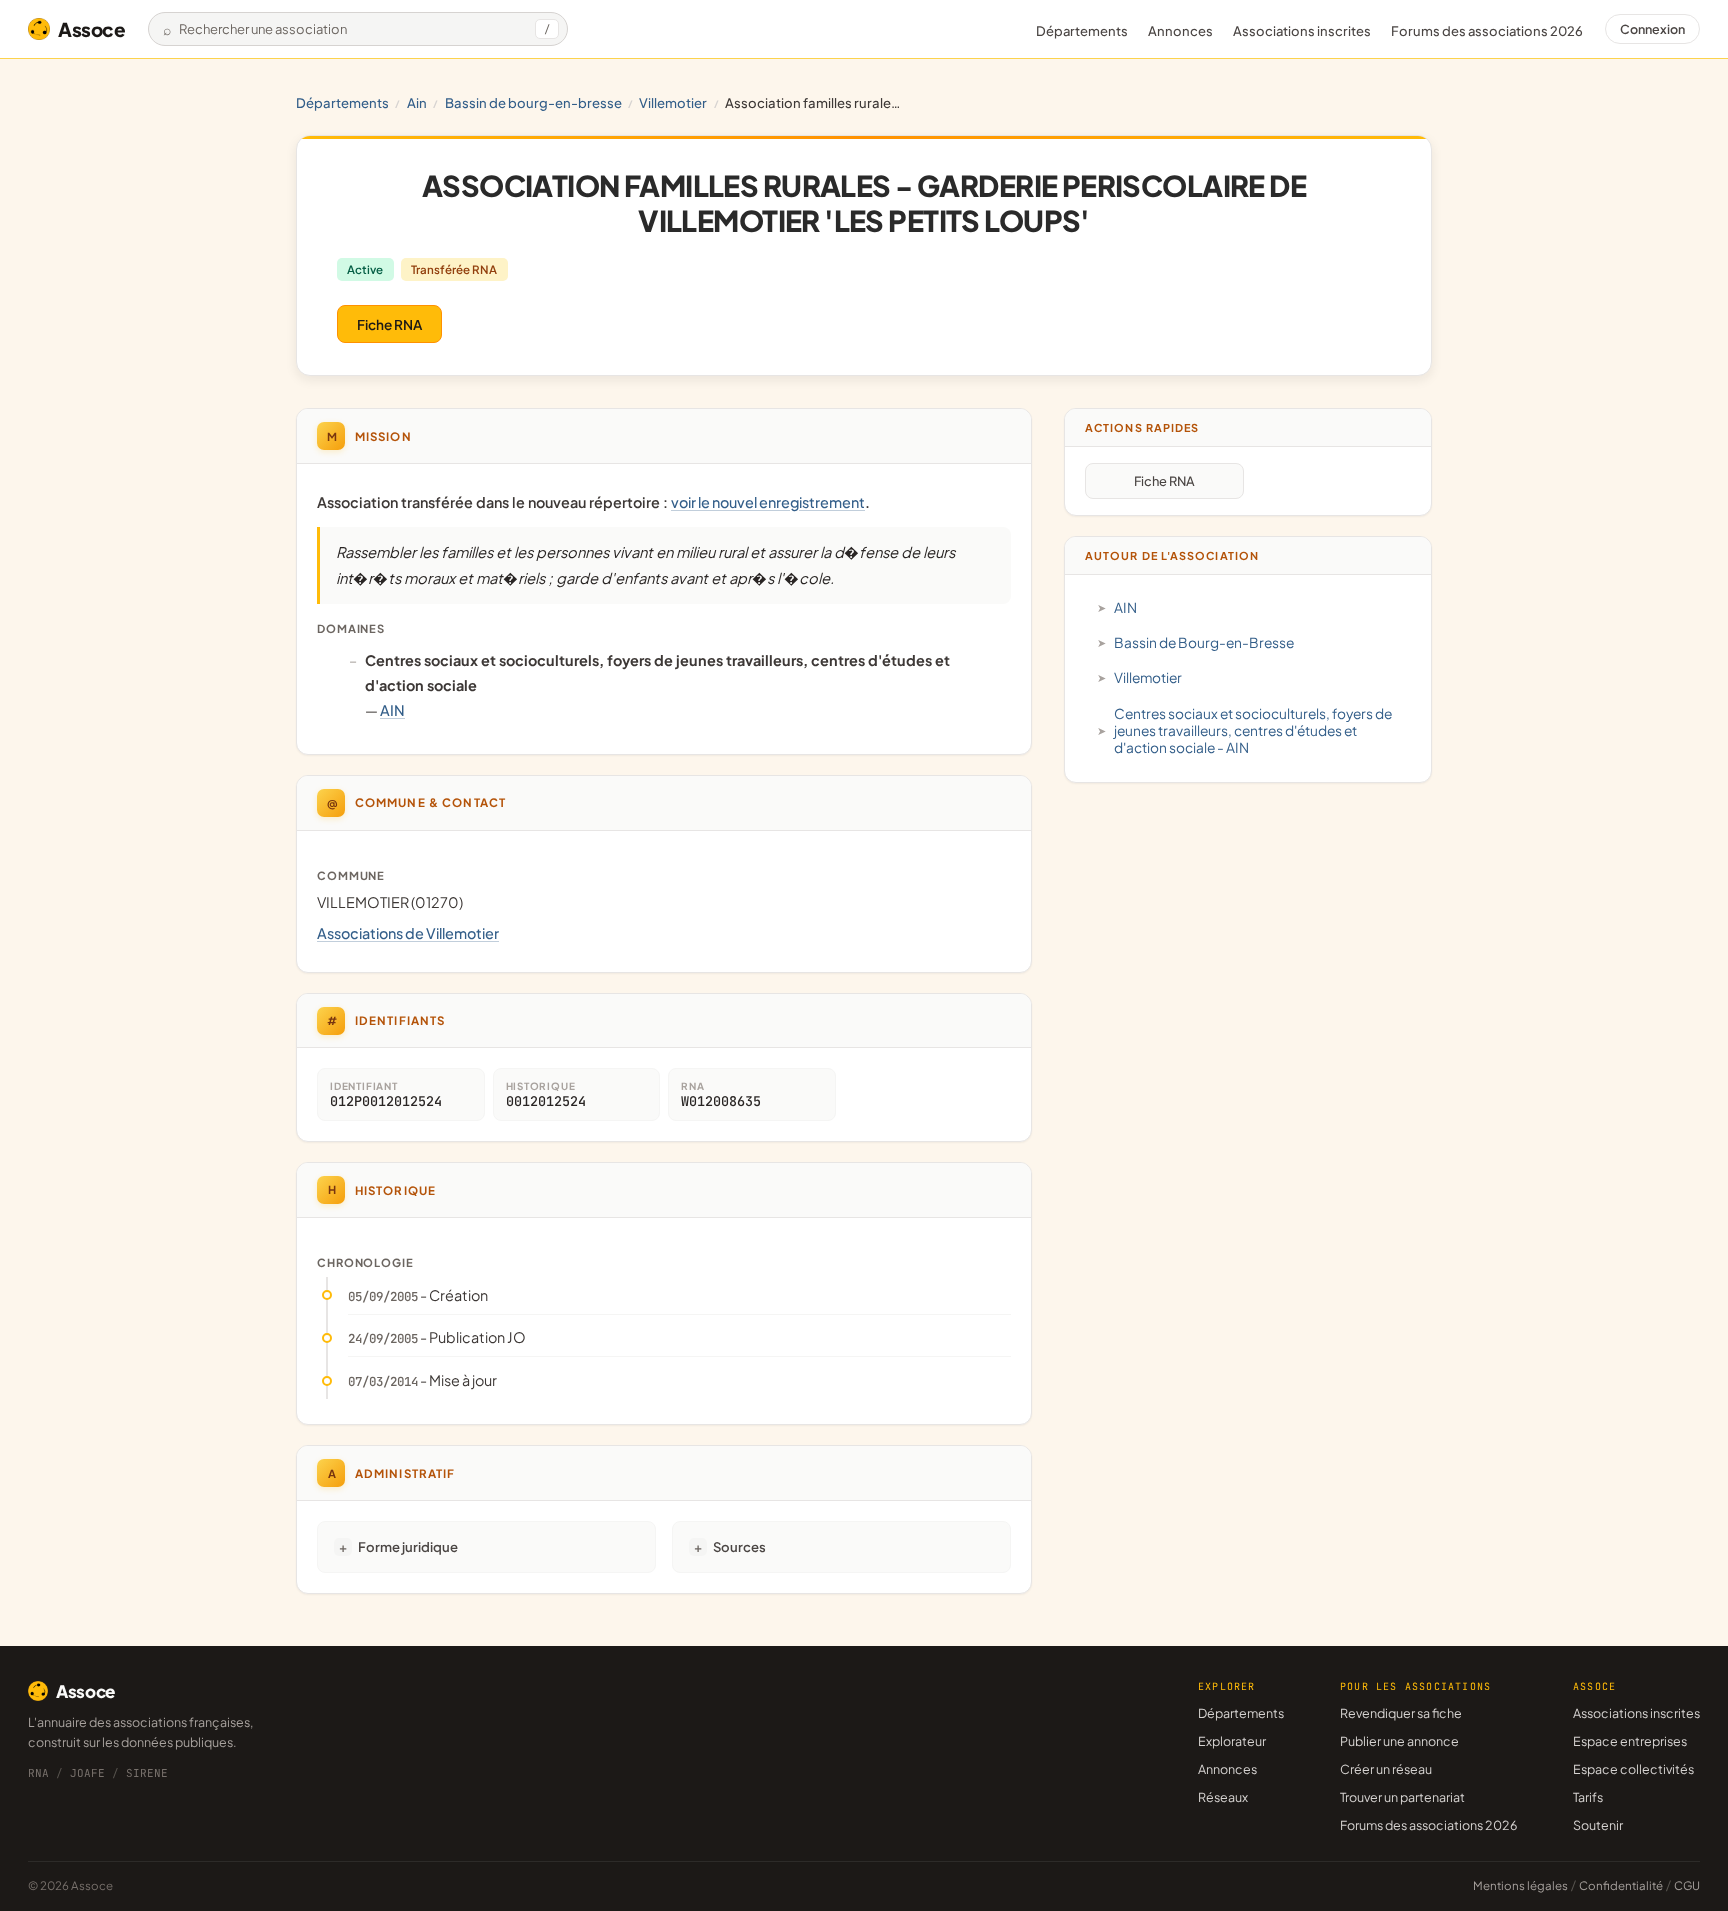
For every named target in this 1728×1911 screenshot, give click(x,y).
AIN (417, 102)
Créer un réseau (1386, 1769)
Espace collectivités (1633, 1769)
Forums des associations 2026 (1428, 1825)
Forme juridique (408, 1546)
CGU (1687, 1885)
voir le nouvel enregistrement (768, 502)
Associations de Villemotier (408, 933)
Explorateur (1232, 1741)
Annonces (1180, 31)
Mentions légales (1520, 1885)
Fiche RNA (389, 324)
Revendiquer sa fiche (1401, 1713)
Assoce (92, 29)
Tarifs (1588, 1797)
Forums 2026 (1487, 31)
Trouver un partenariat (1402, 1797)
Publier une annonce (1399, 1741)
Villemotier (673, 102)
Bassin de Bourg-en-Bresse (533, 102)
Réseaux (1223, 1797)
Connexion (1652, 29)
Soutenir (1598, 1825)
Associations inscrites (1302, 31)
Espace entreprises (1630, 1741)
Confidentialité (1621, 1885)
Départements (1082, 31)
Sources (739, 1546)
